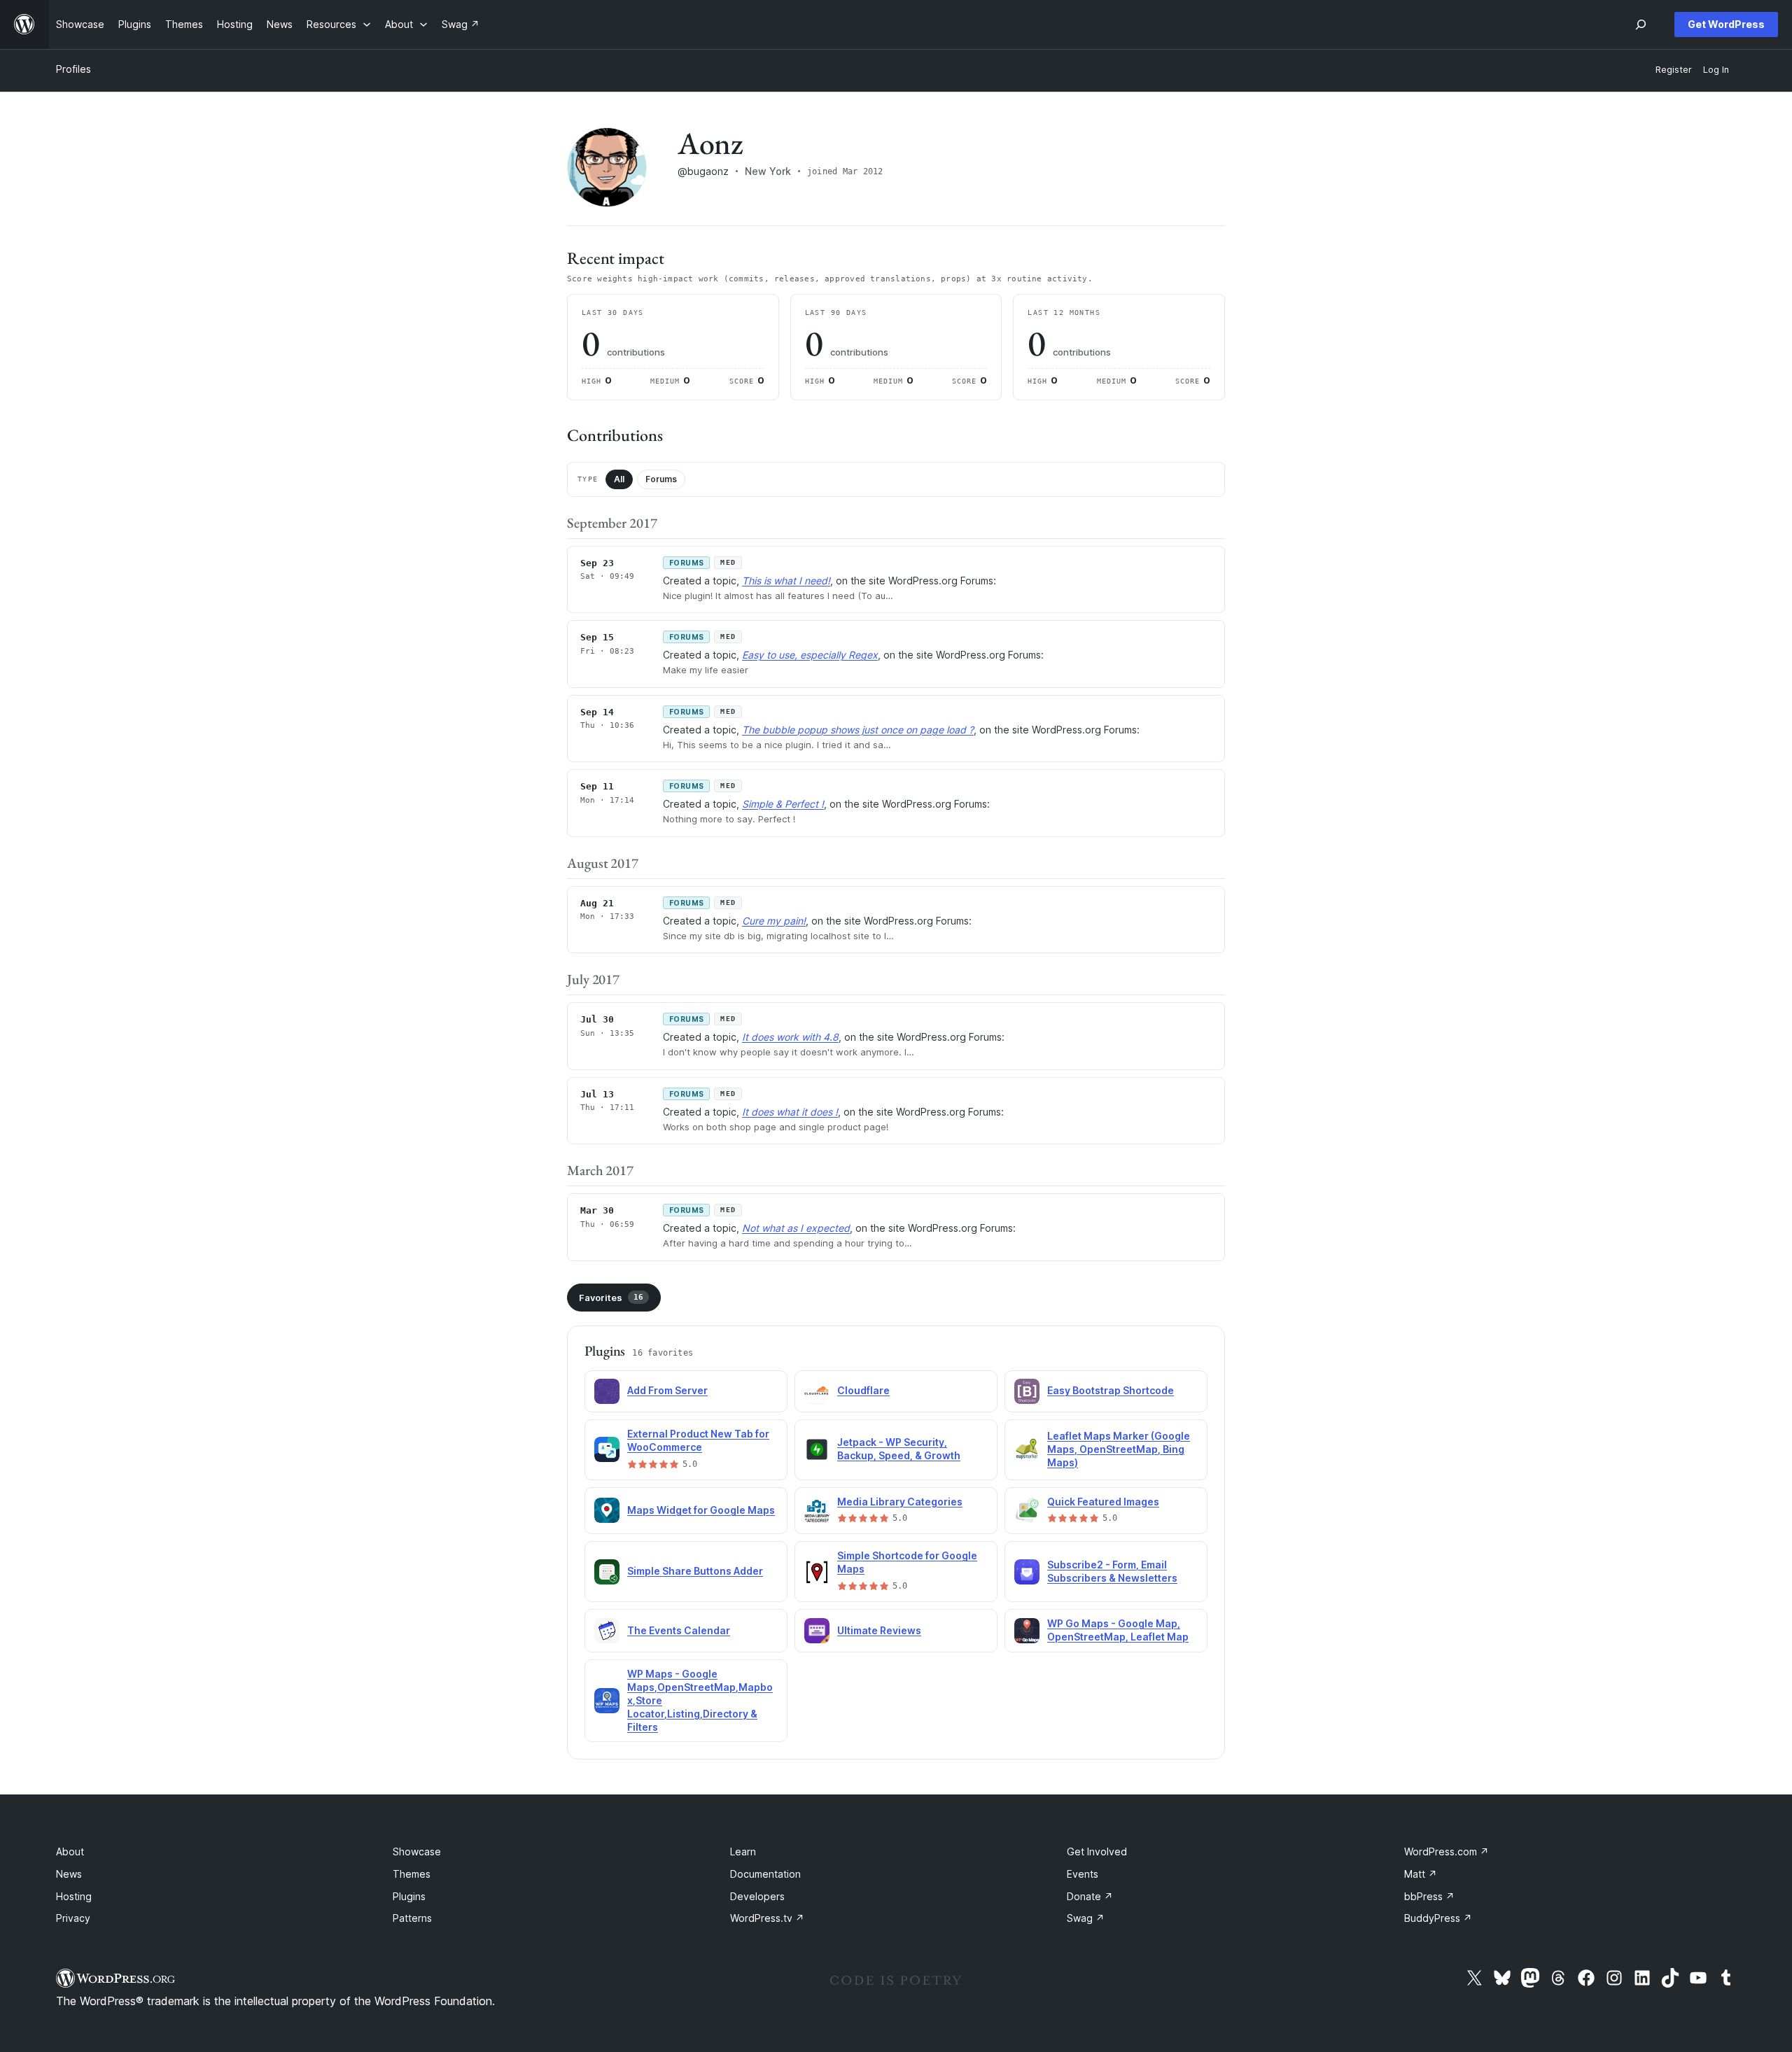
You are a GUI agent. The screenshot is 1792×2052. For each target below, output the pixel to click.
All (619, 479)
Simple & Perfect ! (783, 804)
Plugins (409, 1896)
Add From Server (667, 1390)
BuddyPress (1438, 1918)
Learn (743, 1851)
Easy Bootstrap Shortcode (1111, 1390)
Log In (1716, 70)
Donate (1090, 1896)
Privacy (73, 1918)
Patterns (412, 1918)
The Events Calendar (679, 1630)
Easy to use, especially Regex (810, 655)
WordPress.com (1447, 1851)
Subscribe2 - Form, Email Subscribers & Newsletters (1112, 1571)
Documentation (765, 1874)
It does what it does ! (790, 1112)
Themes (412, 1874)
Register (1674, 70)
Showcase (417, 1851)
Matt (1421, 1874)
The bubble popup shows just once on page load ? (858, 730)
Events (1083, 1874)
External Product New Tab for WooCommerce (698, 1440)
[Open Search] (1641, 24)
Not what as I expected (796, 1228)
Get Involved (1097, 1851)
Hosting (74, 1896)
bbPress (1429, 1896)
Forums (661, 479)
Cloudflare (863, 1390)
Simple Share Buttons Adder (695, 1571)
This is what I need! (786, 581)
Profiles (73, 69)
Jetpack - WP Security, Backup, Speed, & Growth (899, 1449)
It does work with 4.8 (790, 1037)
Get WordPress (1726, 24)
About (70, 1851)
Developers (757, 1896)
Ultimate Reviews (879, 1630)
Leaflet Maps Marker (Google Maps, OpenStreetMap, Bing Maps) (1119, 1449)
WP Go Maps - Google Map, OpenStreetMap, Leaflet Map (1118, 1630)
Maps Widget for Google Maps (701, 1510)
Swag (1086, 1918)
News (69, 1874)
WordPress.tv (767, 1918)
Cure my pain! (774, 921)
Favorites (611, 1298)
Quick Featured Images (1103, 1502)
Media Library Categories (900, 1502)
